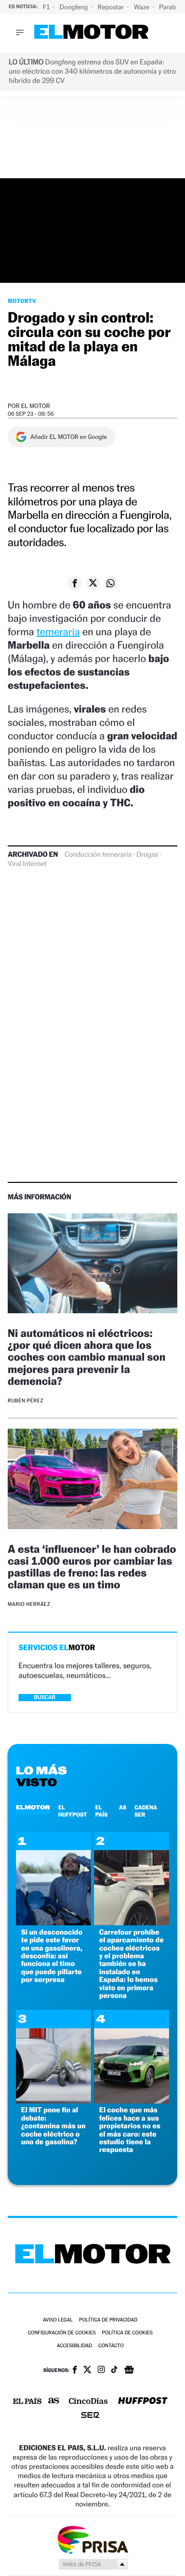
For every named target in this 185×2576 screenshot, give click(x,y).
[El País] (27, 2402)
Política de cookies (127, 2333)
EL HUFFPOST (72, 1811)
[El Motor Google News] (129, 2371)
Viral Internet (27, 864)
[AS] (54, 2402)
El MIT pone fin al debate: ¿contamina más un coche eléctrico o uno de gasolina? (53, 2126)
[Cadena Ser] (90, 2416)
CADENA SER (146, 1811)
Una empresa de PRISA (92, 2539)
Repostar (112, 7)
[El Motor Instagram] (101, 2370)
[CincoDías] (88, 2402)
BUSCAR (45, 1697)
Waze (142, 7)
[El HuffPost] (143, 2402)
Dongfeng (75, 7)
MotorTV (22, 301)
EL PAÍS (101, 1811)
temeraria (58, 632)
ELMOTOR (33, 1807)
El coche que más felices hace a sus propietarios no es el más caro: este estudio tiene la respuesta (130, 2130)
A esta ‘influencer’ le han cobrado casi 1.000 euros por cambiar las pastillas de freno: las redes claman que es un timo (92, 1567)
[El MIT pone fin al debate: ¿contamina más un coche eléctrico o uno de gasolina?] (53, 2101)
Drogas (147, 855)
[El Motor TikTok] (114, 2370)
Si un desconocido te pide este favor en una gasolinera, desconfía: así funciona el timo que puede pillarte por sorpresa (52, 1956)
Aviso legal (58, 2320)
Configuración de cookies (62, 2333)
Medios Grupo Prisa (93, 2564)
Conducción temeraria (98, 855)
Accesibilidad (74, 2346)
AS (122, 1807)
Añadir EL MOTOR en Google (69, 437)
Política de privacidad (108, 2320)
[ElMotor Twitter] (87, 2371)
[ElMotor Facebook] (75, 2371)
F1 (47, 7)
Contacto (111, 2346)
